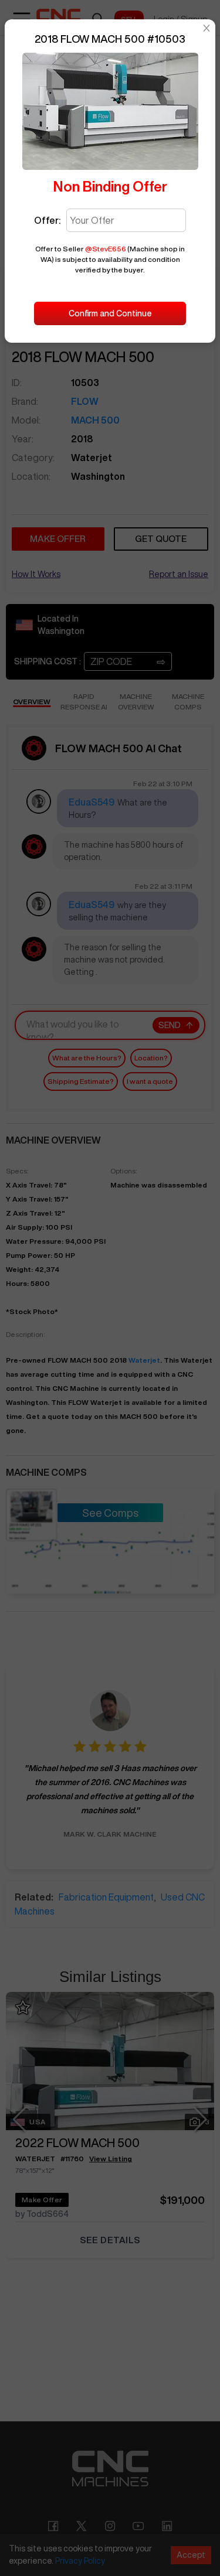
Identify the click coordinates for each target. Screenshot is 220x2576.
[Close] (207, 28)
